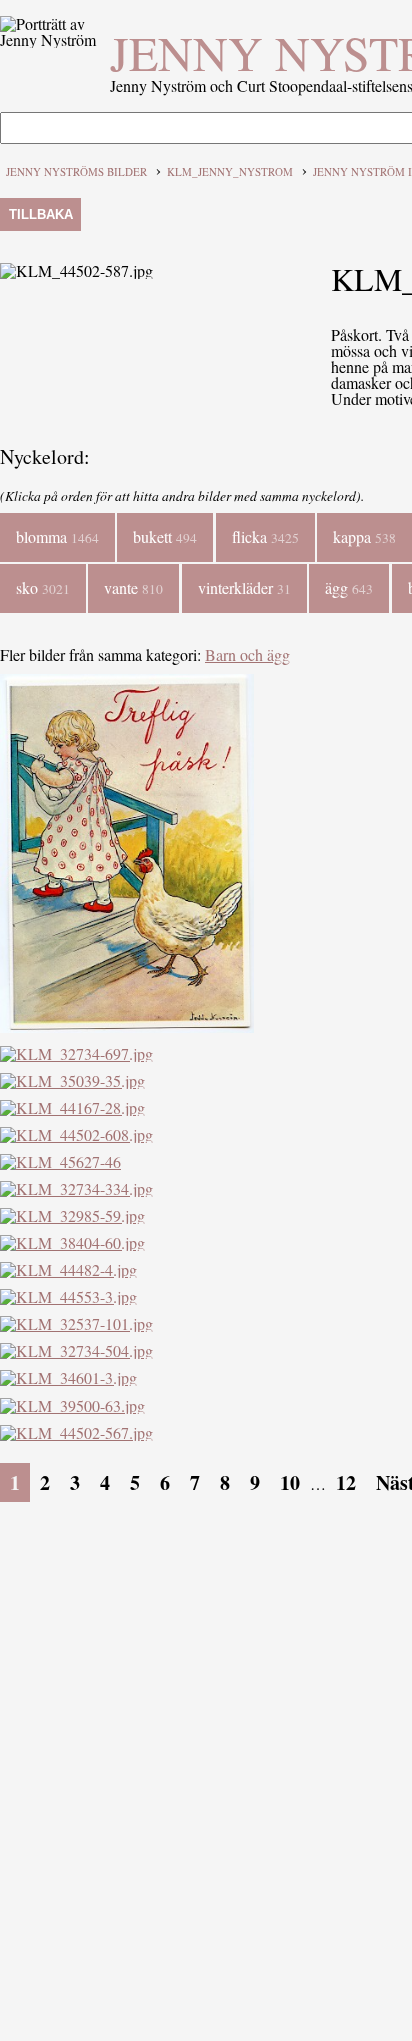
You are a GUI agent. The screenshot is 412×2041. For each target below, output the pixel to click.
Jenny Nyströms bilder (76, 171)
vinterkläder (244, 587)
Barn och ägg (247, 654)
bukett (165, 536)
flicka (265, 536)
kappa (364, 536)
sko (43, 587)
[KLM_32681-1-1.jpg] (127, 1026)
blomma (57, 536)
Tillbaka (41, 214)
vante (133, 587)
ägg (349, 587)
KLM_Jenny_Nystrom (230, 171)
